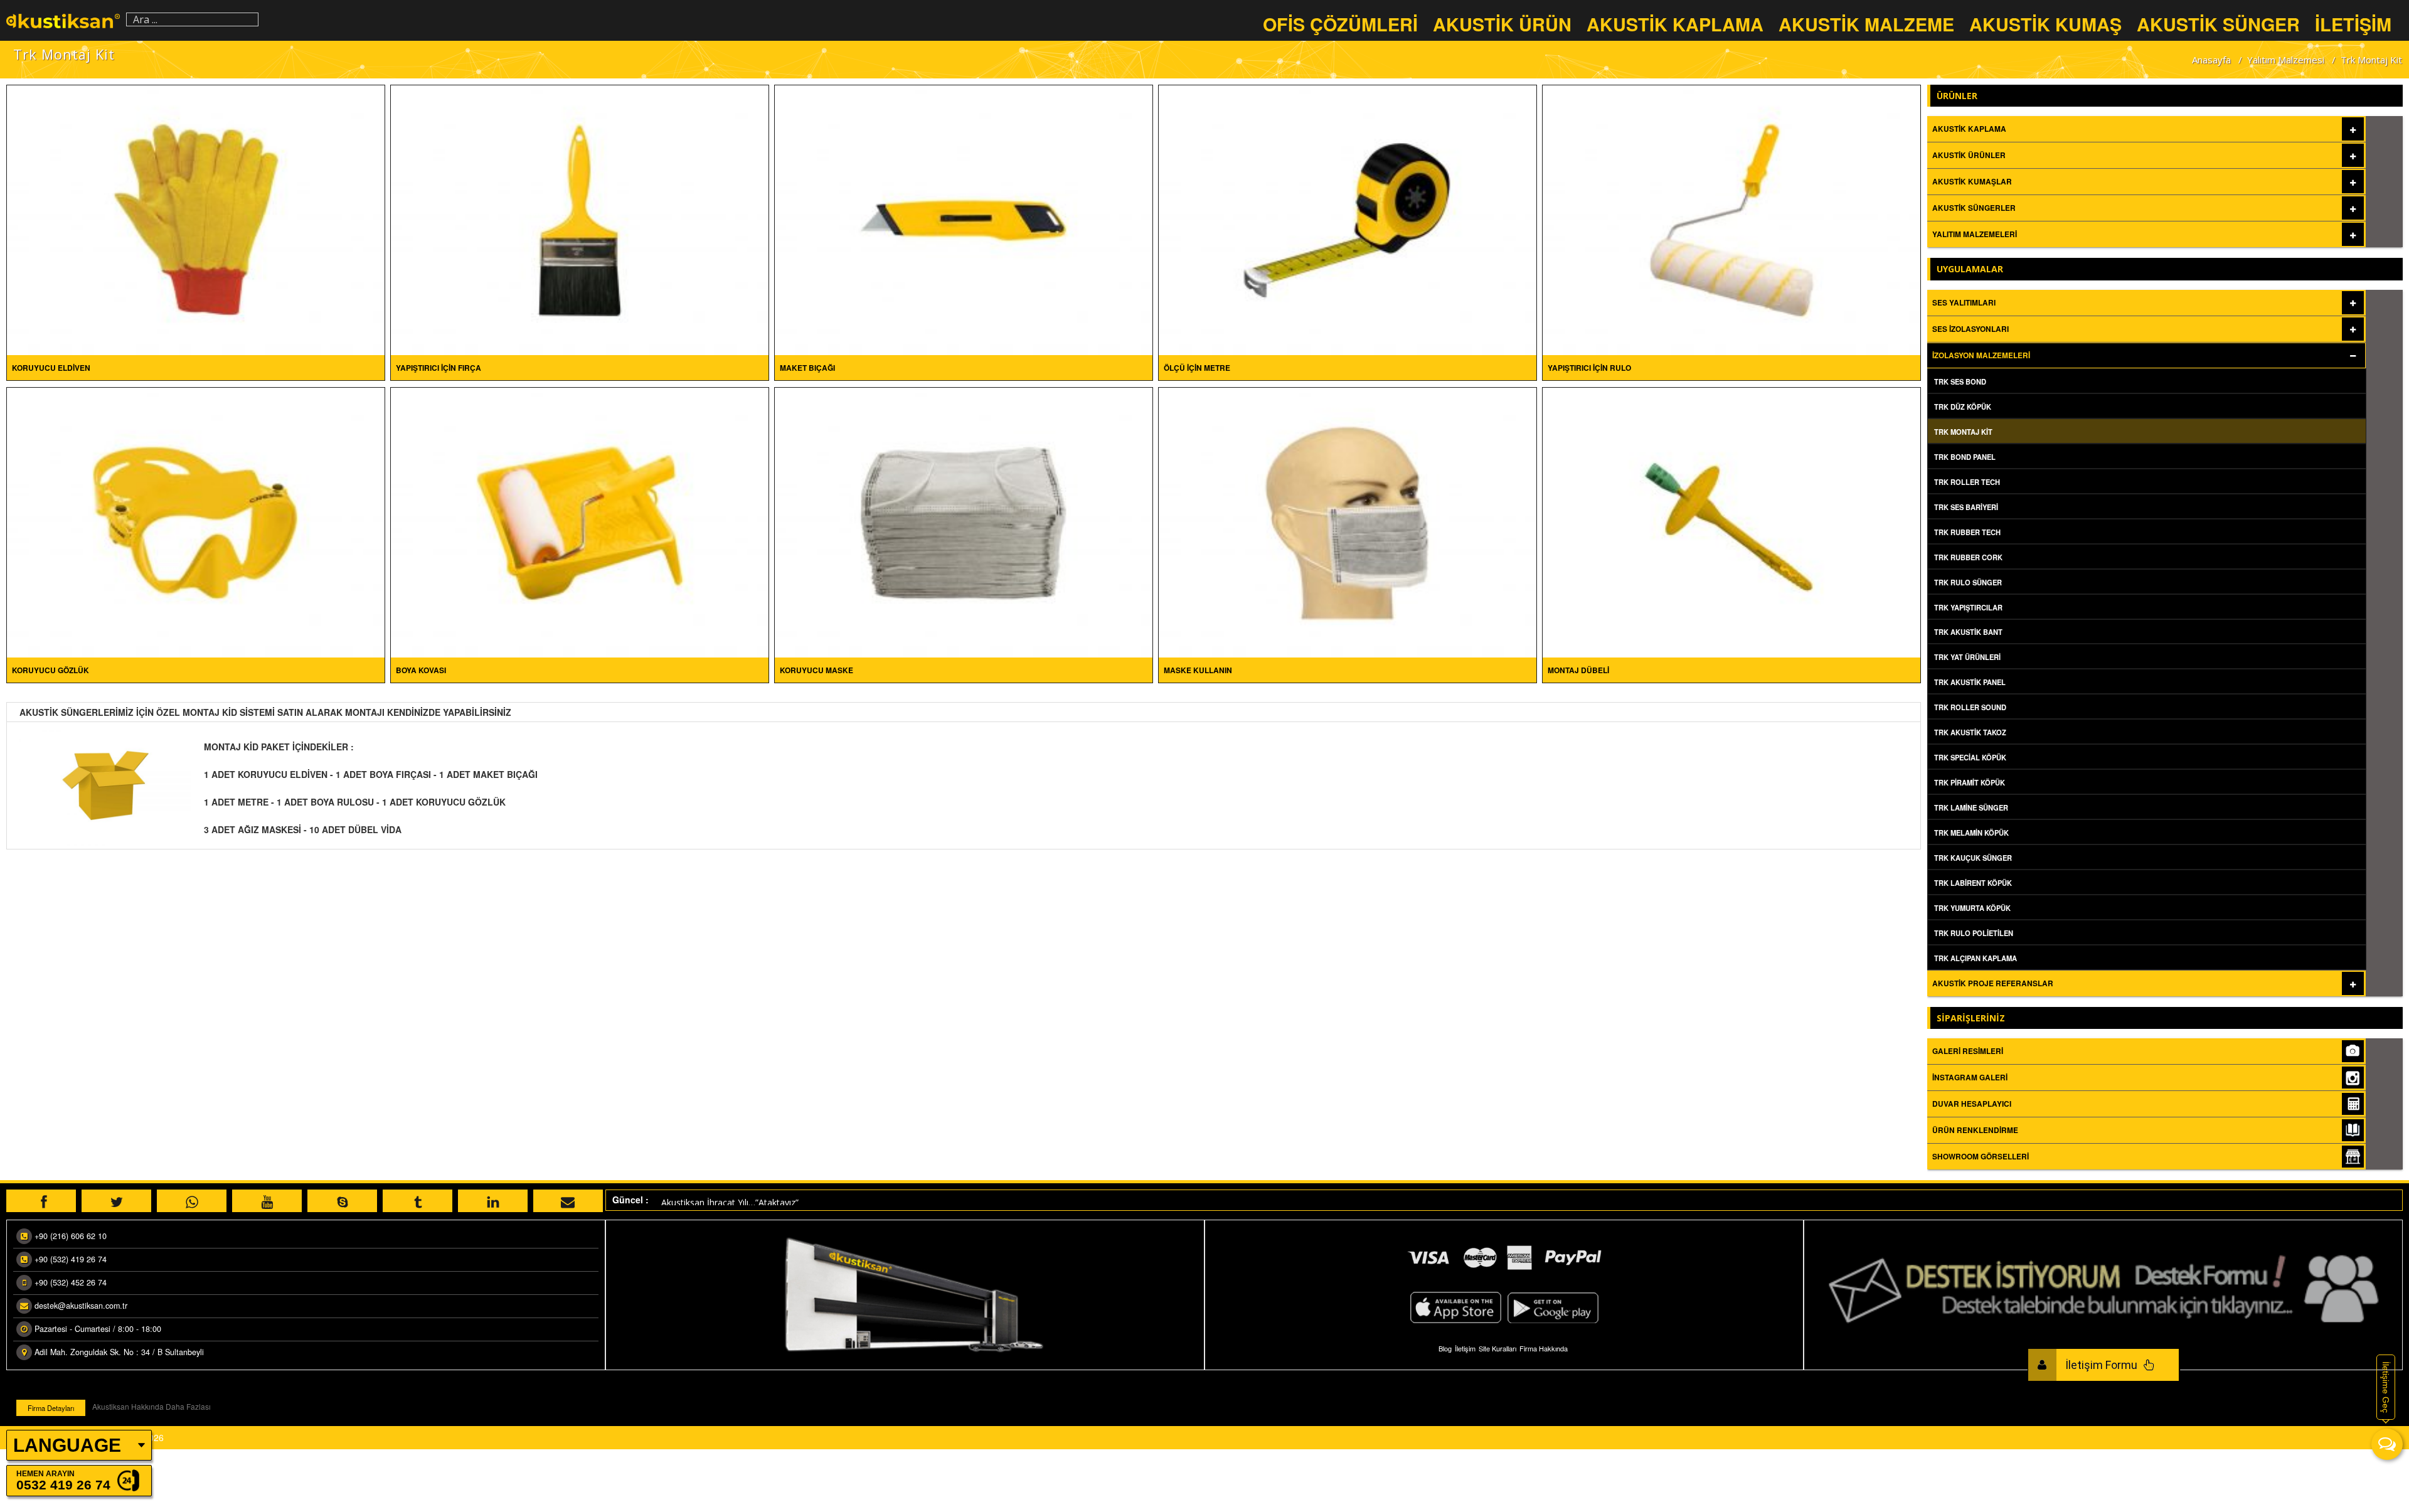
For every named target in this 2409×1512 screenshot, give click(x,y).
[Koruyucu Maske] (964, 521)
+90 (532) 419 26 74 (71, 1259)
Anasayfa (2211, 60)
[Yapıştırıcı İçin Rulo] (1731, 219)
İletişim (1465, 1348)
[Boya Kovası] (580, 521)
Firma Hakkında (1544, 1348)
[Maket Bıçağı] (964, 219)
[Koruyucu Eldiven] (196, 219)
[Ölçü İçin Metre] (1348, 219)
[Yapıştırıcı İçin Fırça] (580, 219)
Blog (1445, 1348)
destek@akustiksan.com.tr (81, 1306)
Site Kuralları (1497, 1348)
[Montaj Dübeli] (1731, 521)
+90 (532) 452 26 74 (71, 1282)
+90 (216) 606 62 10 (71, 1236)
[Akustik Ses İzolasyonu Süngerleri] (63, 20)
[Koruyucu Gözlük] (196, 521)
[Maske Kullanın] (1348, 521)
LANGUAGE (67, 1445)
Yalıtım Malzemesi (2286, 60)
